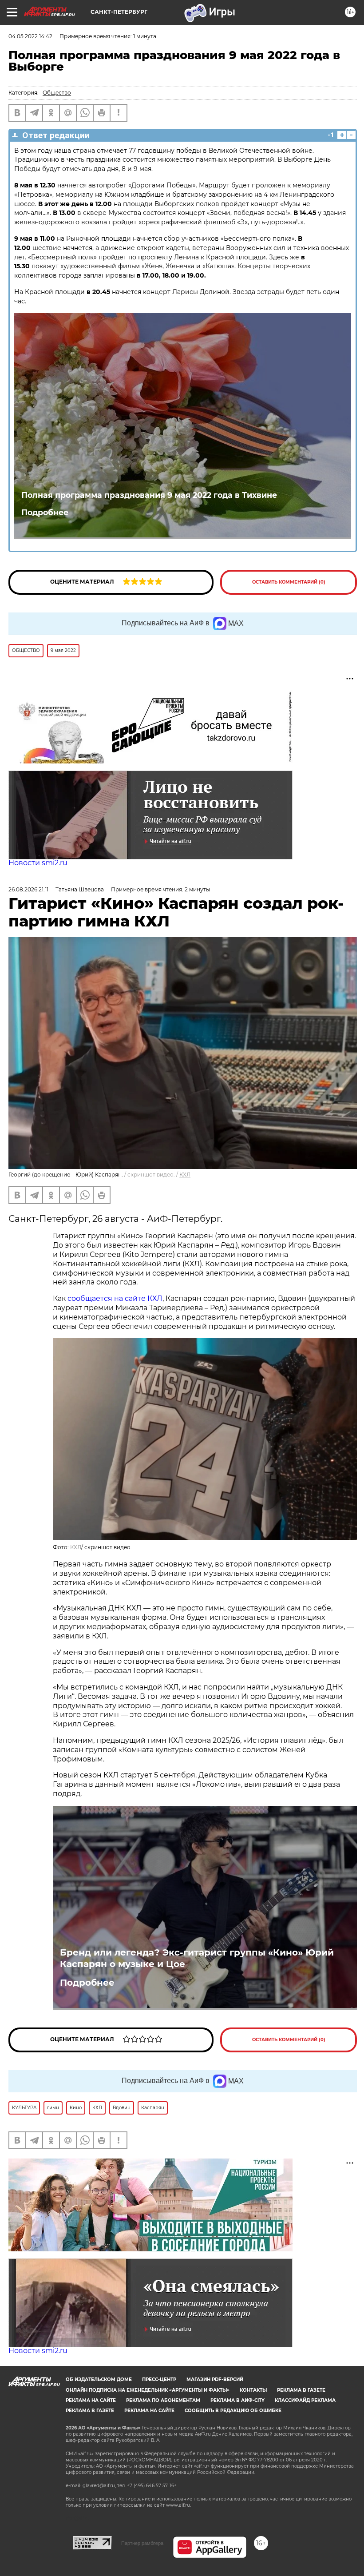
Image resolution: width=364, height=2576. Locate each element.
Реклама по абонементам (163, 2400)
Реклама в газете (301, 2390)
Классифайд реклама (305, 2400)
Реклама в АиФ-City (237, 2400)
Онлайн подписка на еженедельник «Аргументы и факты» (148, 2390)
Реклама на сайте (91, 2400)
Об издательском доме (99, 2379)
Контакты (253, 2390)
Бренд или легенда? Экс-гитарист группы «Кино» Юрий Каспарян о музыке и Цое (197, 1958)
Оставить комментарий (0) (289, 582)
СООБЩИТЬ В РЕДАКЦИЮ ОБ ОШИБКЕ (233, 2411)
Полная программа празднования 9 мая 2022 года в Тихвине (149, 495)
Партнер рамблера (142, 2543)
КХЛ (185, 1175)
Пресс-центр (159, 2379)
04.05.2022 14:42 (30, 36)
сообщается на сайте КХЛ (115, 1298)
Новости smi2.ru (38, 863)
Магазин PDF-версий (215, 2379)
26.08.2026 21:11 (28, 889)
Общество (57, 93)
